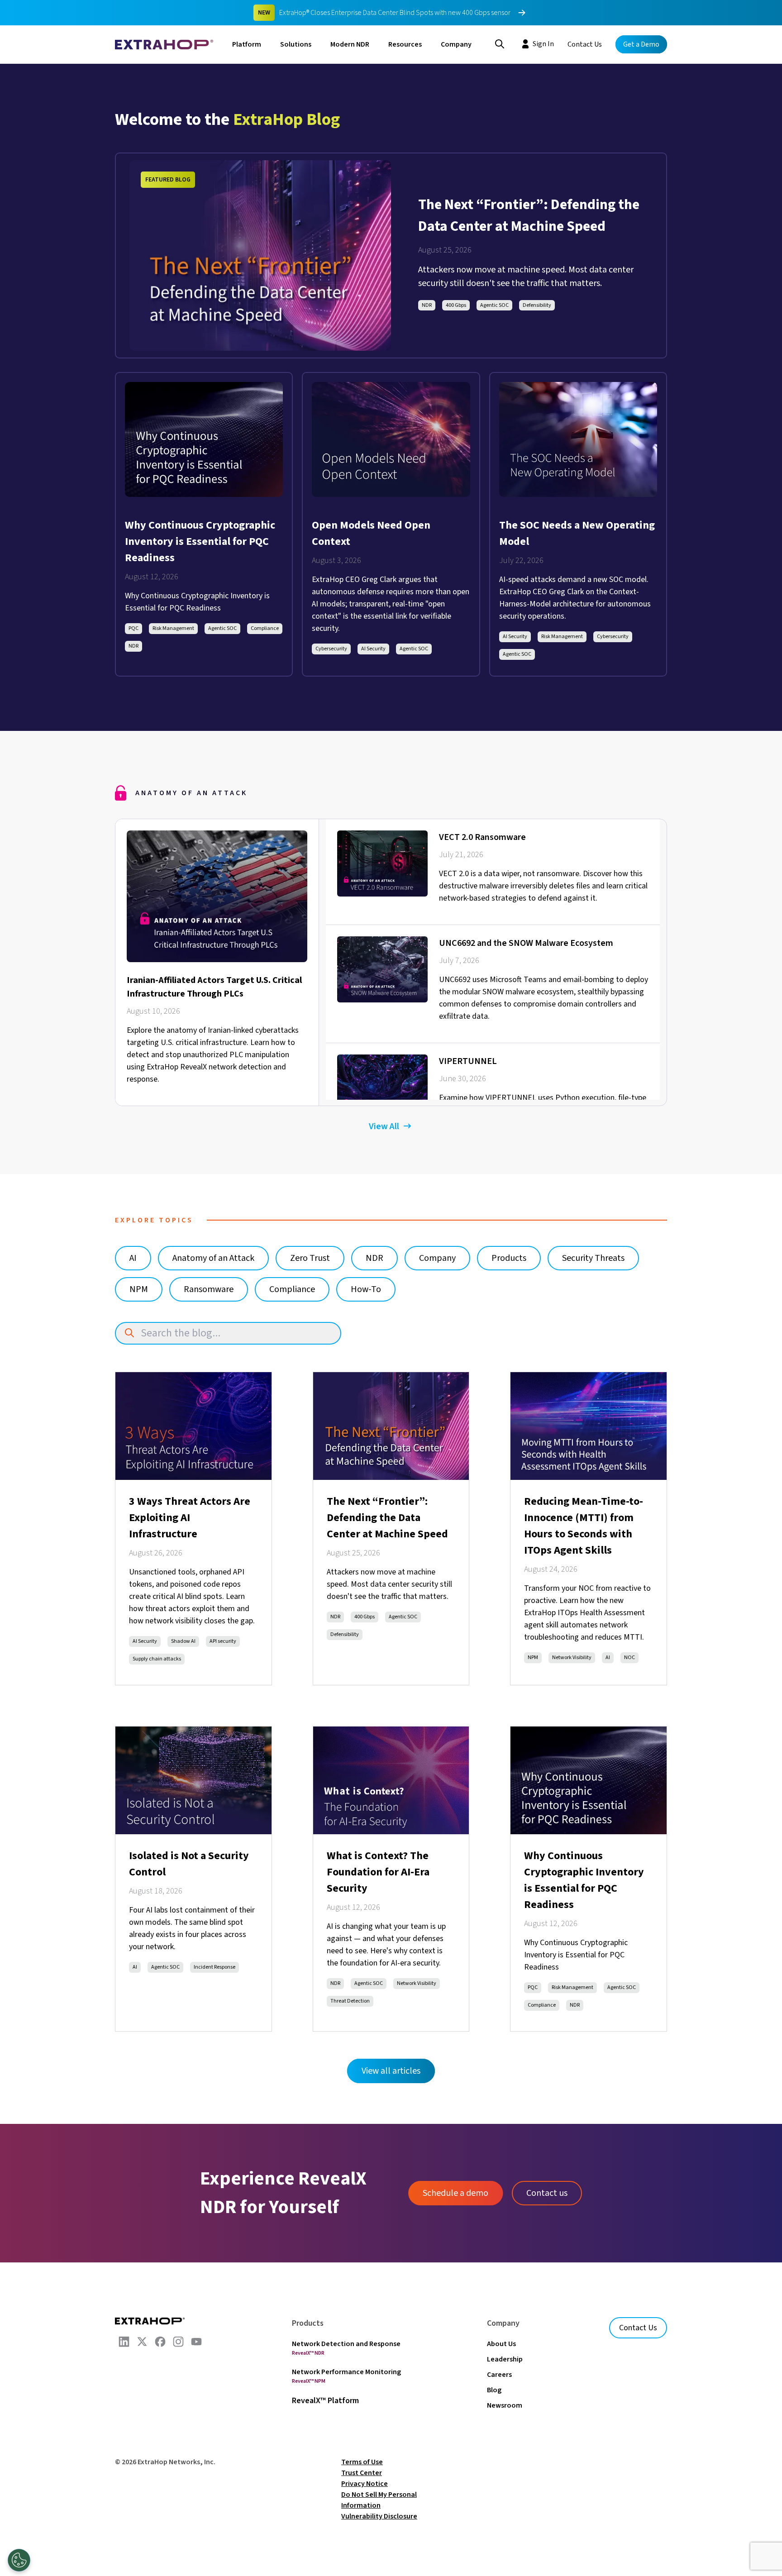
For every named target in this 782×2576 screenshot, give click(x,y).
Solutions (296, 44)
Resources (405, 44)
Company (456, 44)
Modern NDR (350, 44)
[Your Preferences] (19, 2560)
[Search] (500, 43)
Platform (247, 44)
